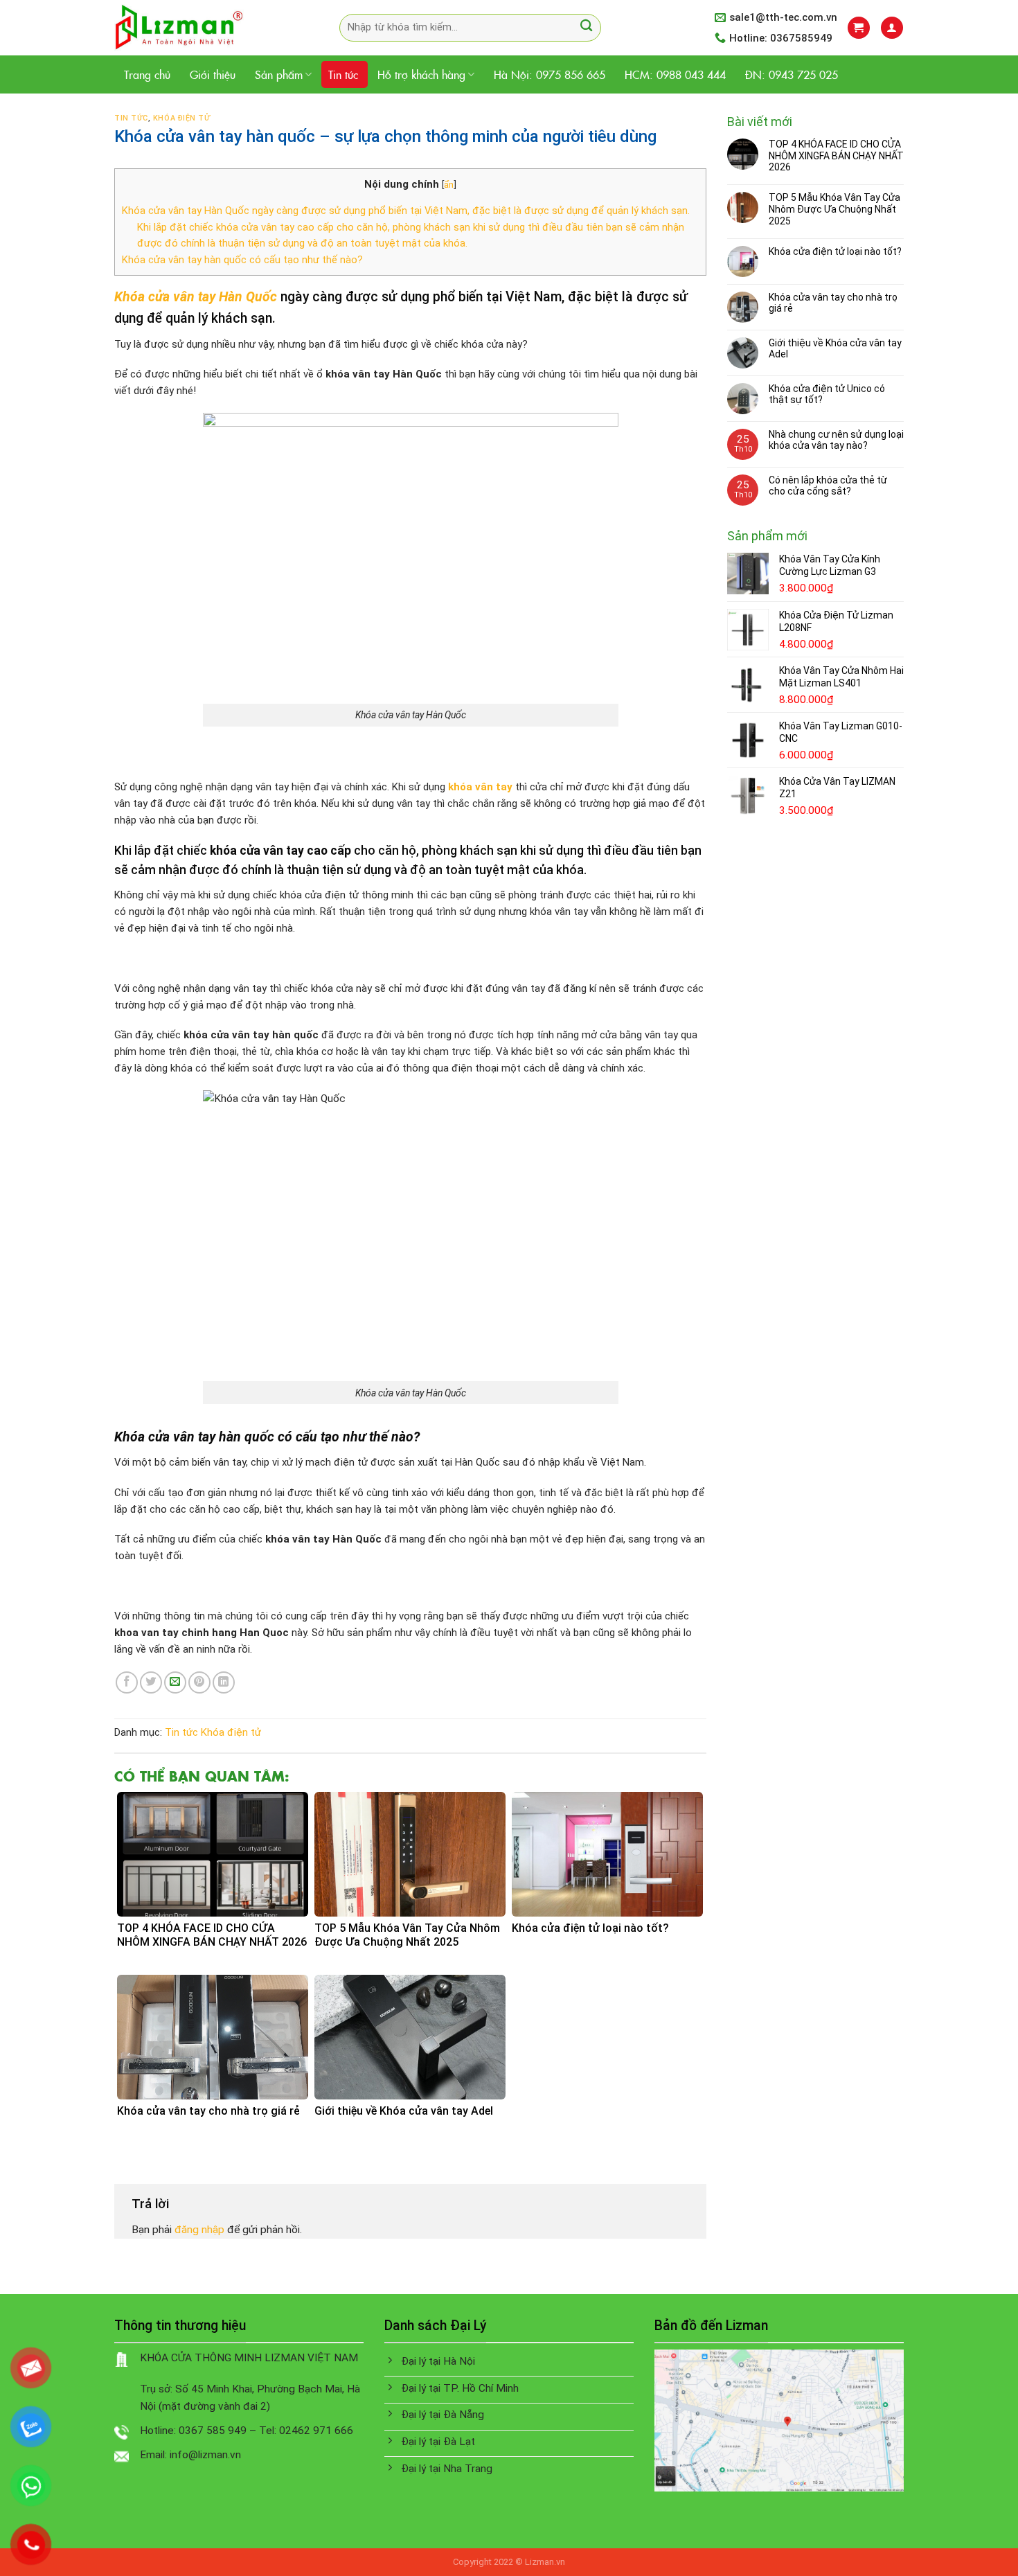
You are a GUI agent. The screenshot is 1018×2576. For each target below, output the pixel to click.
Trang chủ (147, 74)
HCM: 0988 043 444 (675, 74)
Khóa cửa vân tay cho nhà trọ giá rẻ (833, 303)
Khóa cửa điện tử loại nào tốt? (835, 251)
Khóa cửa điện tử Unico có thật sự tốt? (827, 394)
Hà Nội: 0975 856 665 (550, 74)
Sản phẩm (279, 74)
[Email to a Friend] (175, 1682)
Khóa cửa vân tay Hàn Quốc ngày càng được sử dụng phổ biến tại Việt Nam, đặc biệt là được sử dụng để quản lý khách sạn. (406, 211)
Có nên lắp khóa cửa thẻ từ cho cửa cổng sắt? (828, 486)
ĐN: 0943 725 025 (792, 74)
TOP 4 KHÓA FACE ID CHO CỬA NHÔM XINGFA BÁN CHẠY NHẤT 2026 (836, 156)
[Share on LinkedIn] (224, 1682)
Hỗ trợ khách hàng (421, 74)
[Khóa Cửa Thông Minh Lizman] (206, 28)
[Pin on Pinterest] (199, 1682)
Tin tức (343, 74)
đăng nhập (199, 2230)
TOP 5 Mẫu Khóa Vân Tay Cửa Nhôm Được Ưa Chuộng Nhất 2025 (834, 209)
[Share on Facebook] (127, 1682)
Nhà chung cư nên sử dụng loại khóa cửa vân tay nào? (836, 440)
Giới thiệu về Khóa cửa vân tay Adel (835, 349)
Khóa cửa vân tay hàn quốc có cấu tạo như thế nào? (242, 260)
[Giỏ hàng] (858, 27)
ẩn (449, 184)
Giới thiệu (213, 74)
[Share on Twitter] (151, 1682)
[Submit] (586, 27)
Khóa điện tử (182, 118)
